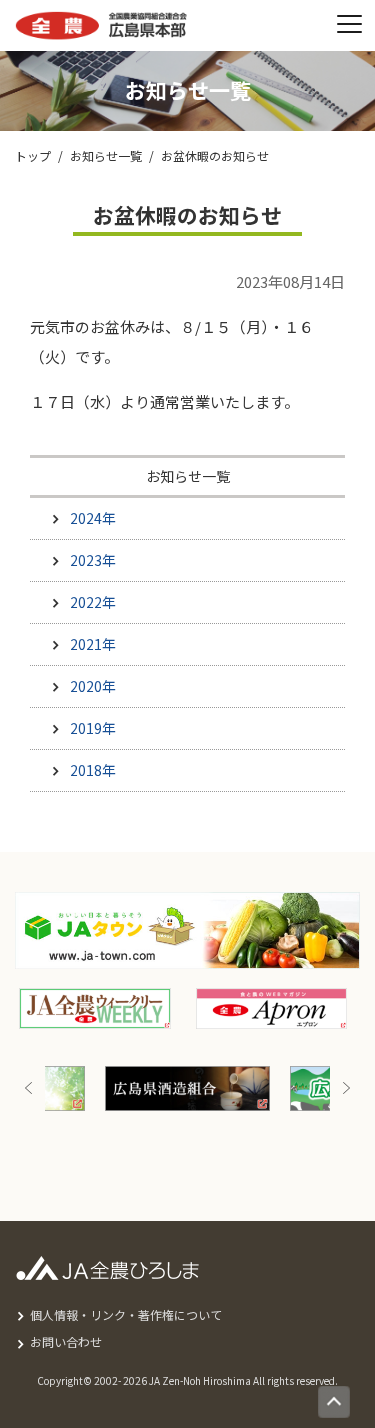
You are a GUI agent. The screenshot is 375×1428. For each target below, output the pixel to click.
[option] (178, 1088)
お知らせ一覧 (106, 155)
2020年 (93, 686)
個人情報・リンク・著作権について (126, 1314)
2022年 (93, 602)
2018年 (93, 770)
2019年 (93, 728)
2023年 (93, 560)
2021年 (93, 644)
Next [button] (346, 1088)
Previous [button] (29, 1088)
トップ (33, 155)
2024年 (93, 518)
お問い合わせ (66, 1341)
